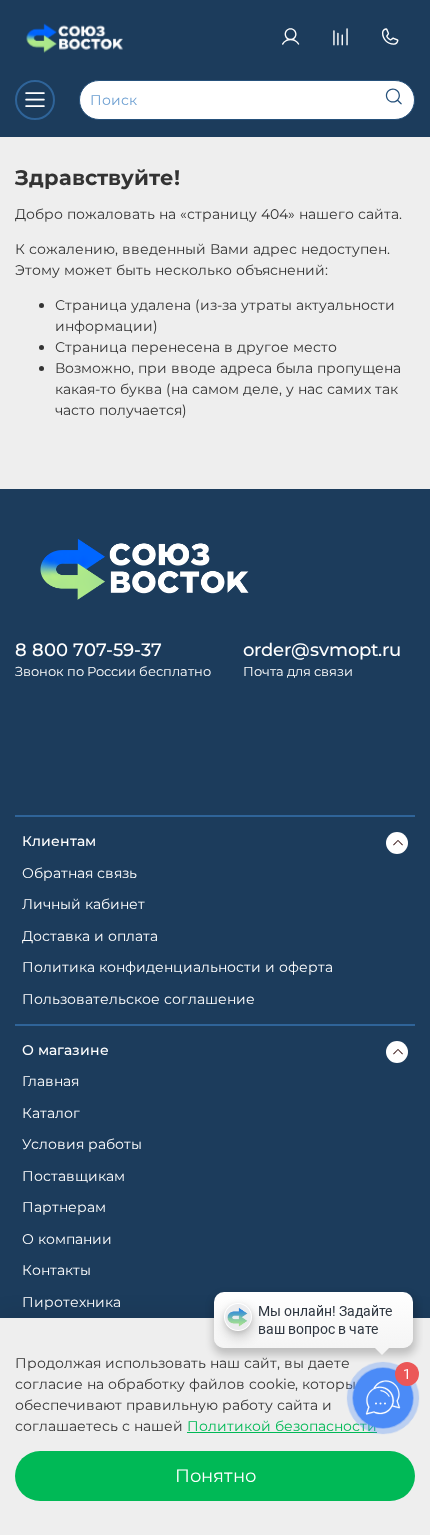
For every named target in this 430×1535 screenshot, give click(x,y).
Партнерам (64, 1207)
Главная (50, 1081)
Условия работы (82, 1144)
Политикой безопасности (282, 1426)
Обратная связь (79, 873)
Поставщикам (73, 1176)
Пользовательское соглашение (138, 999)
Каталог (51, 1113)
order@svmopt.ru (322, 649)
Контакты (56, 1270)
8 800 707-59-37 (88, 649)
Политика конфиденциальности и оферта (177, 967)
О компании (67, 1239)
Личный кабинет (83, 904)
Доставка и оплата (90, 936)
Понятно (215, 1475)
